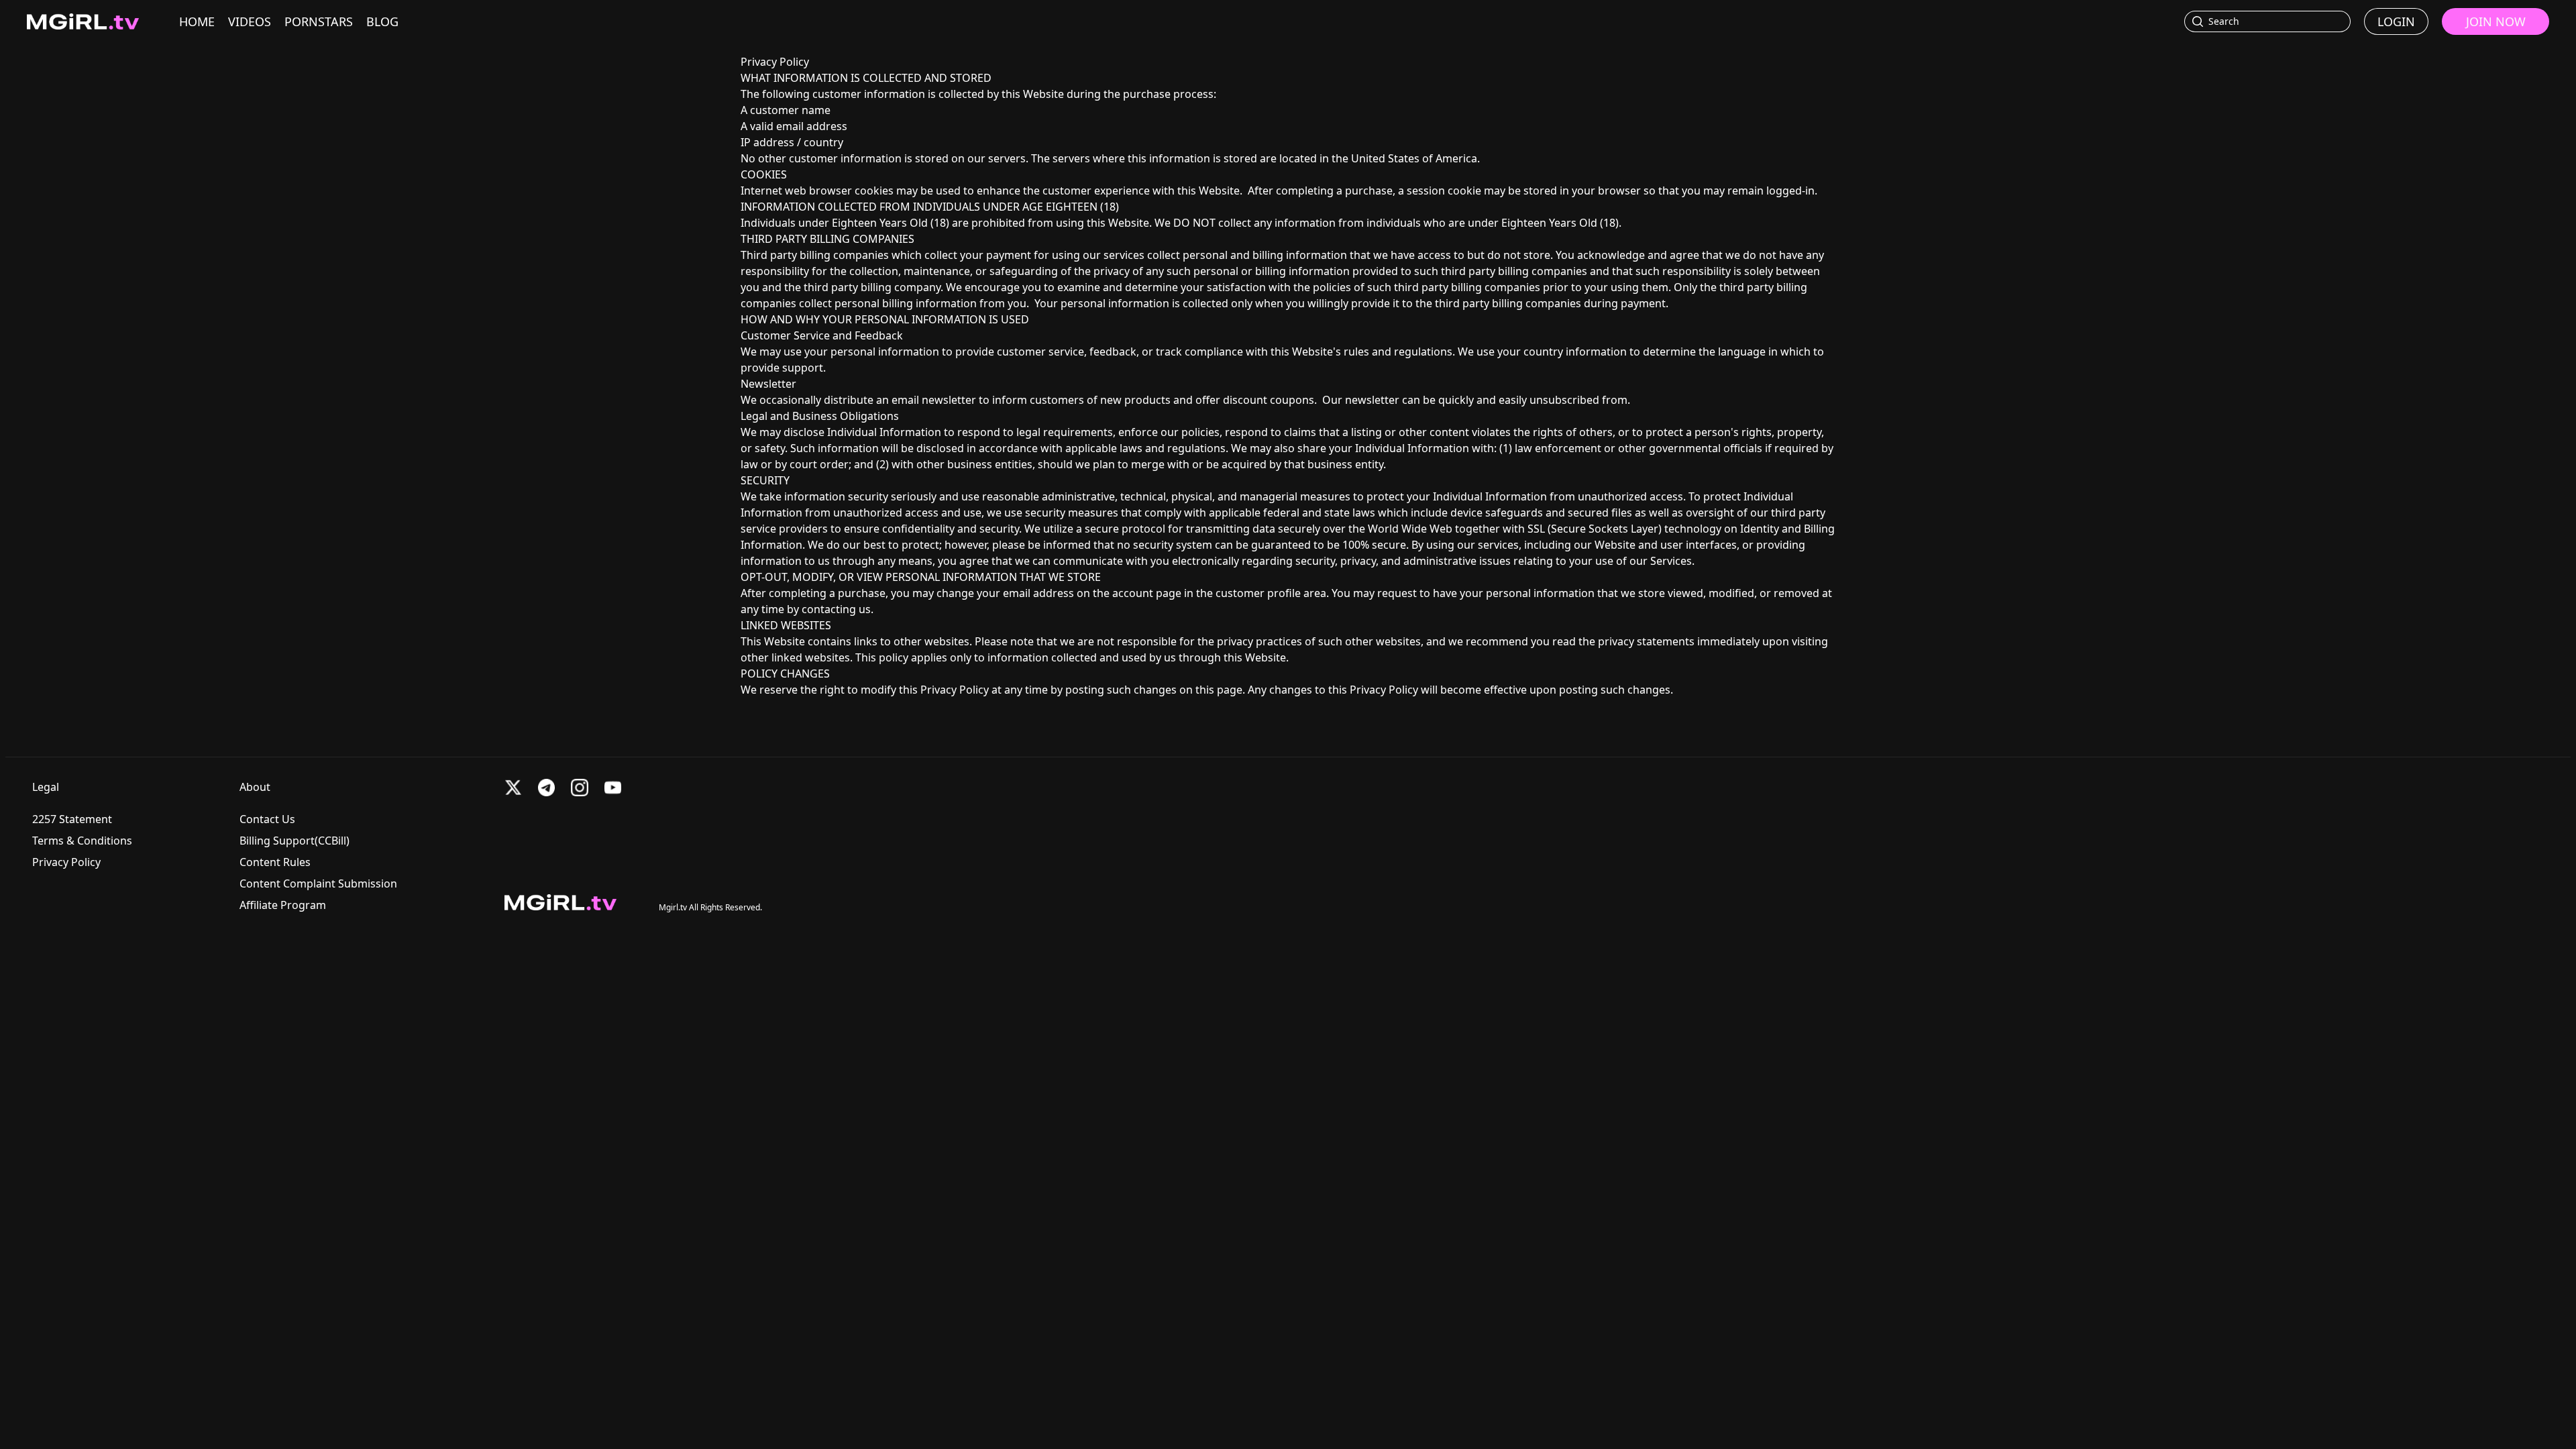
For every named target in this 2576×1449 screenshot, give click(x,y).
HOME (197, 21)
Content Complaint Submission (318, 883)
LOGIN (2396, 21)
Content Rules (275, 862)
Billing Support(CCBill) (294, 841)
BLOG (382, 21)
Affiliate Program (283, 905)
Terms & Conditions (82, 841)
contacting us (836, 609)
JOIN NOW (2496, 21)
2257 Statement (72, 819)
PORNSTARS (319, 21)
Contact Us (267, 819)
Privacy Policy (66, 862)
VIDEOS (250, 21)
